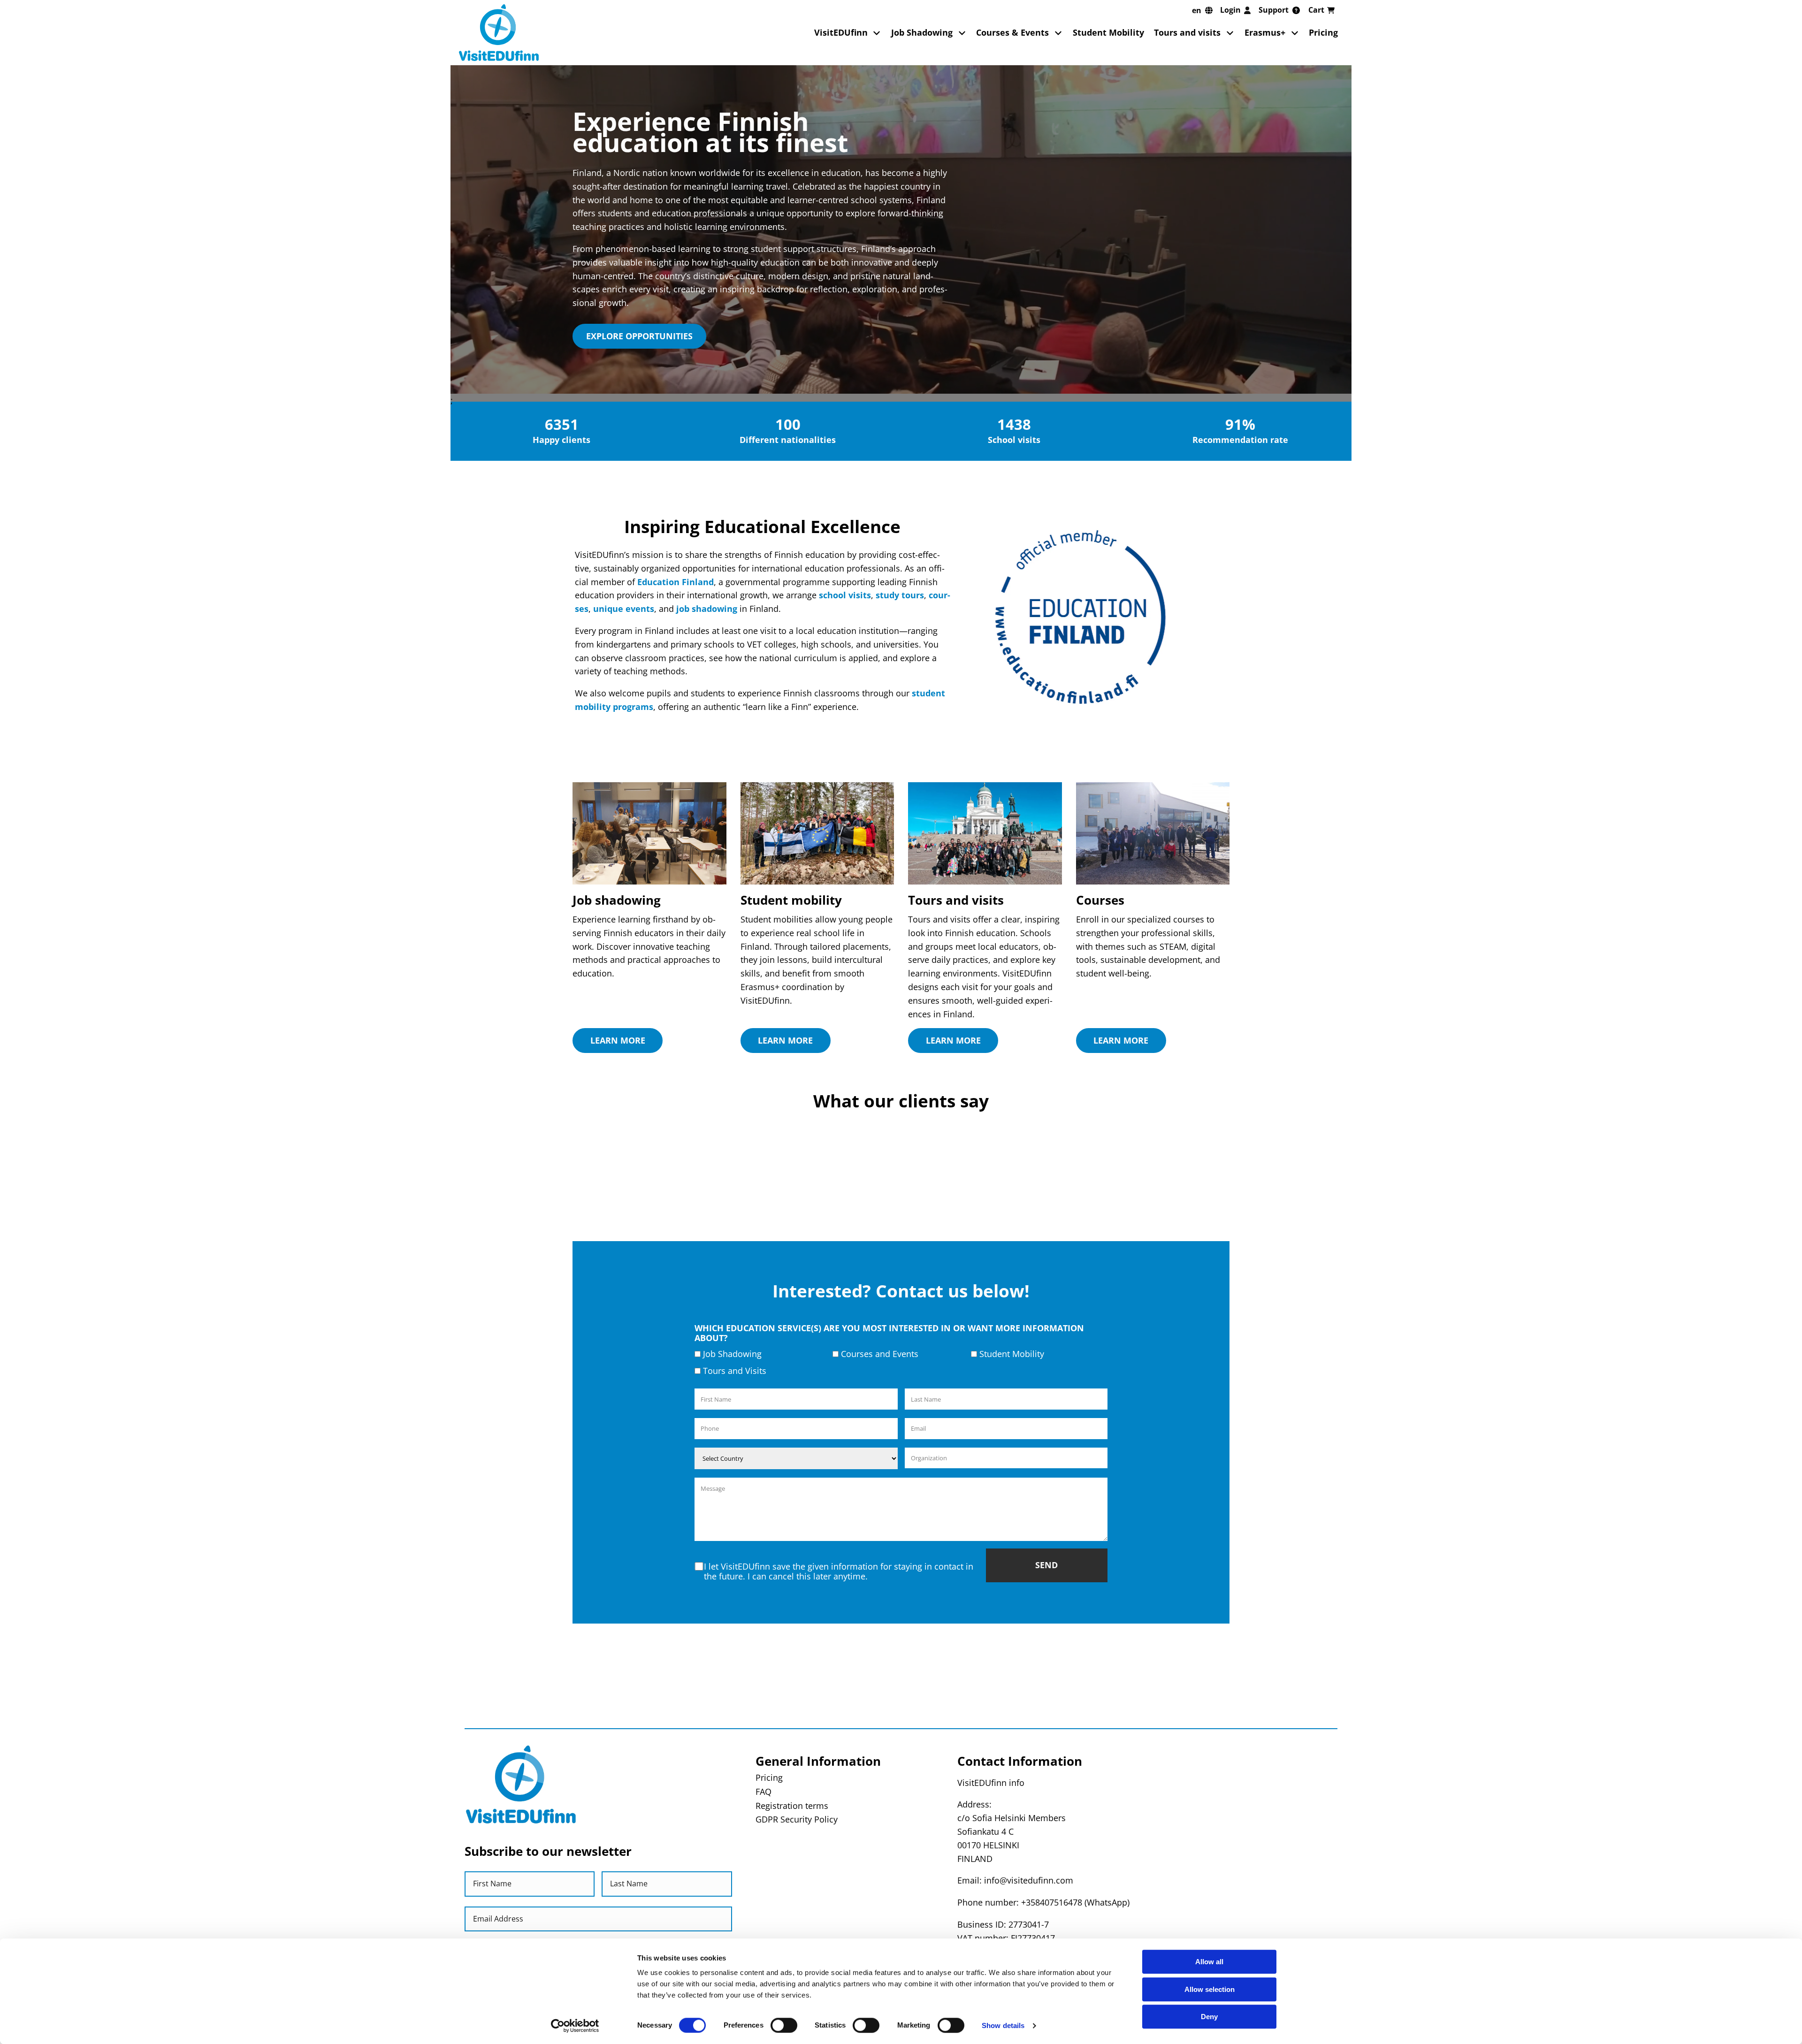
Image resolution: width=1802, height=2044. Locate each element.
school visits (845, 595)
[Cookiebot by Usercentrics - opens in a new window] (575, 2026)
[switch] (784, 2025)
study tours (900, 595)
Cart (1316, 10)
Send (1046, 1687)
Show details (1003, 2025)
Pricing (1323, 32)
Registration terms (792, 1928)
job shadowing (707, 609)
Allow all (1209, 1962)
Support (1274, 10)
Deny (1209, 2017)
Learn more (618, 1040)
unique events (624, 609)
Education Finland (676, 582)
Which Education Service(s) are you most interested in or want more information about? (889, 1455)
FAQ (764, 1914)
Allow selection (1210, 1989)
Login (1230, 10)
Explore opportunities (639, 336)
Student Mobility (1108, 32)
